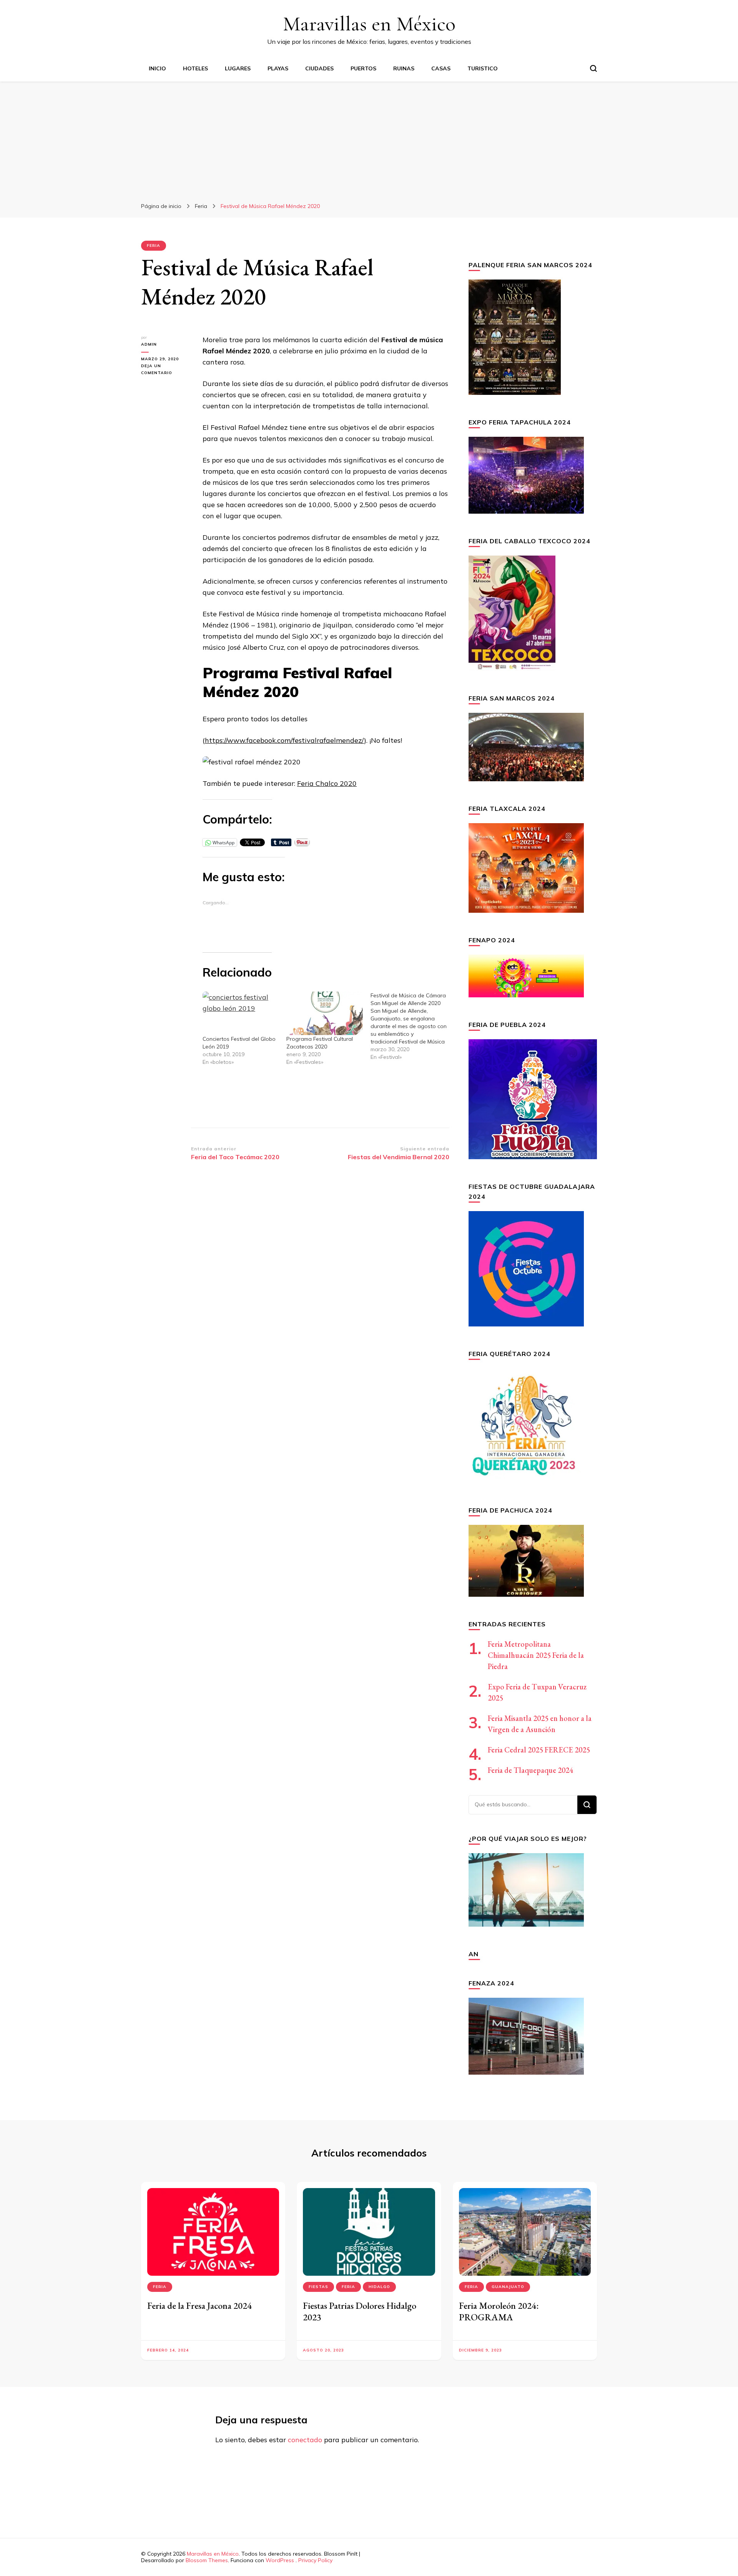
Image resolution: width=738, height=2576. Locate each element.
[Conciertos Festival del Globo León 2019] (241, 1013)
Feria (154, 245)
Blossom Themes (207, 2560)
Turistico (483, 68)
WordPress (280, 2560)
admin (149, 344)
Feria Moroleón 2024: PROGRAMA (499, 2311)
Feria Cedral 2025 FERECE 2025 (539, 1750)
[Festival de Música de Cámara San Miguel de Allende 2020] (412, 1026)
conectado (305, 2440)
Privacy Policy (315, 2560)
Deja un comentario (166, 370)
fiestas (318, 2287)
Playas (278, 68)
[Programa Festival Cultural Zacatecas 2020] (324, 1013)
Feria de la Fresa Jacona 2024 (199, 2306)
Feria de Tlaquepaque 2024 (530, 1770)
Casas (441, 68)
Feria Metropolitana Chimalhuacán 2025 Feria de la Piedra (536, 1655)
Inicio (157, 68)
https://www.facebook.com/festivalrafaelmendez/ (284, 740)
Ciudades (319, 68)
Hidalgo (379, 2287)
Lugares (238, 68)
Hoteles (195, 68)
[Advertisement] (369, 139)
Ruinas (404, 68)
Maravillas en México (369, 24)
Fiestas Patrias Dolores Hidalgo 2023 (360, 2311)
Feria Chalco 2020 (327, 783)
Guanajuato (508, 2287)
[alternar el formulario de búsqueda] (593, 68)
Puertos (363, 68)
